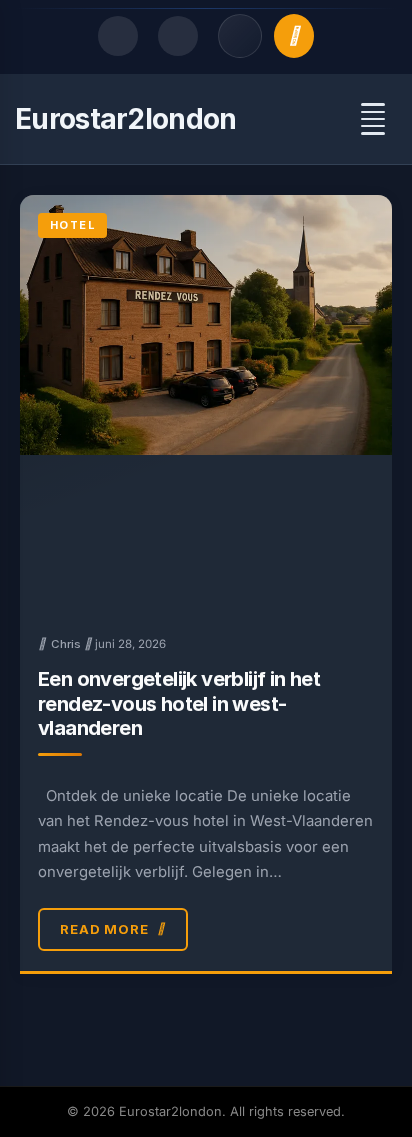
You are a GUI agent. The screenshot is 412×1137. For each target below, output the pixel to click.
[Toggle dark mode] (178, 36)
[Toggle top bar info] (240, 36)
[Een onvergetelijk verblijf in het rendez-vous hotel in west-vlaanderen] (206, 405)
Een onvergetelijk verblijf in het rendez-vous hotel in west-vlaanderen (179, 703)
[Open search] (118, 36)
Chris (66, 644)
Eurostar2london (126, 119)
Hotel (72, 225)
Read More (104, 929)
